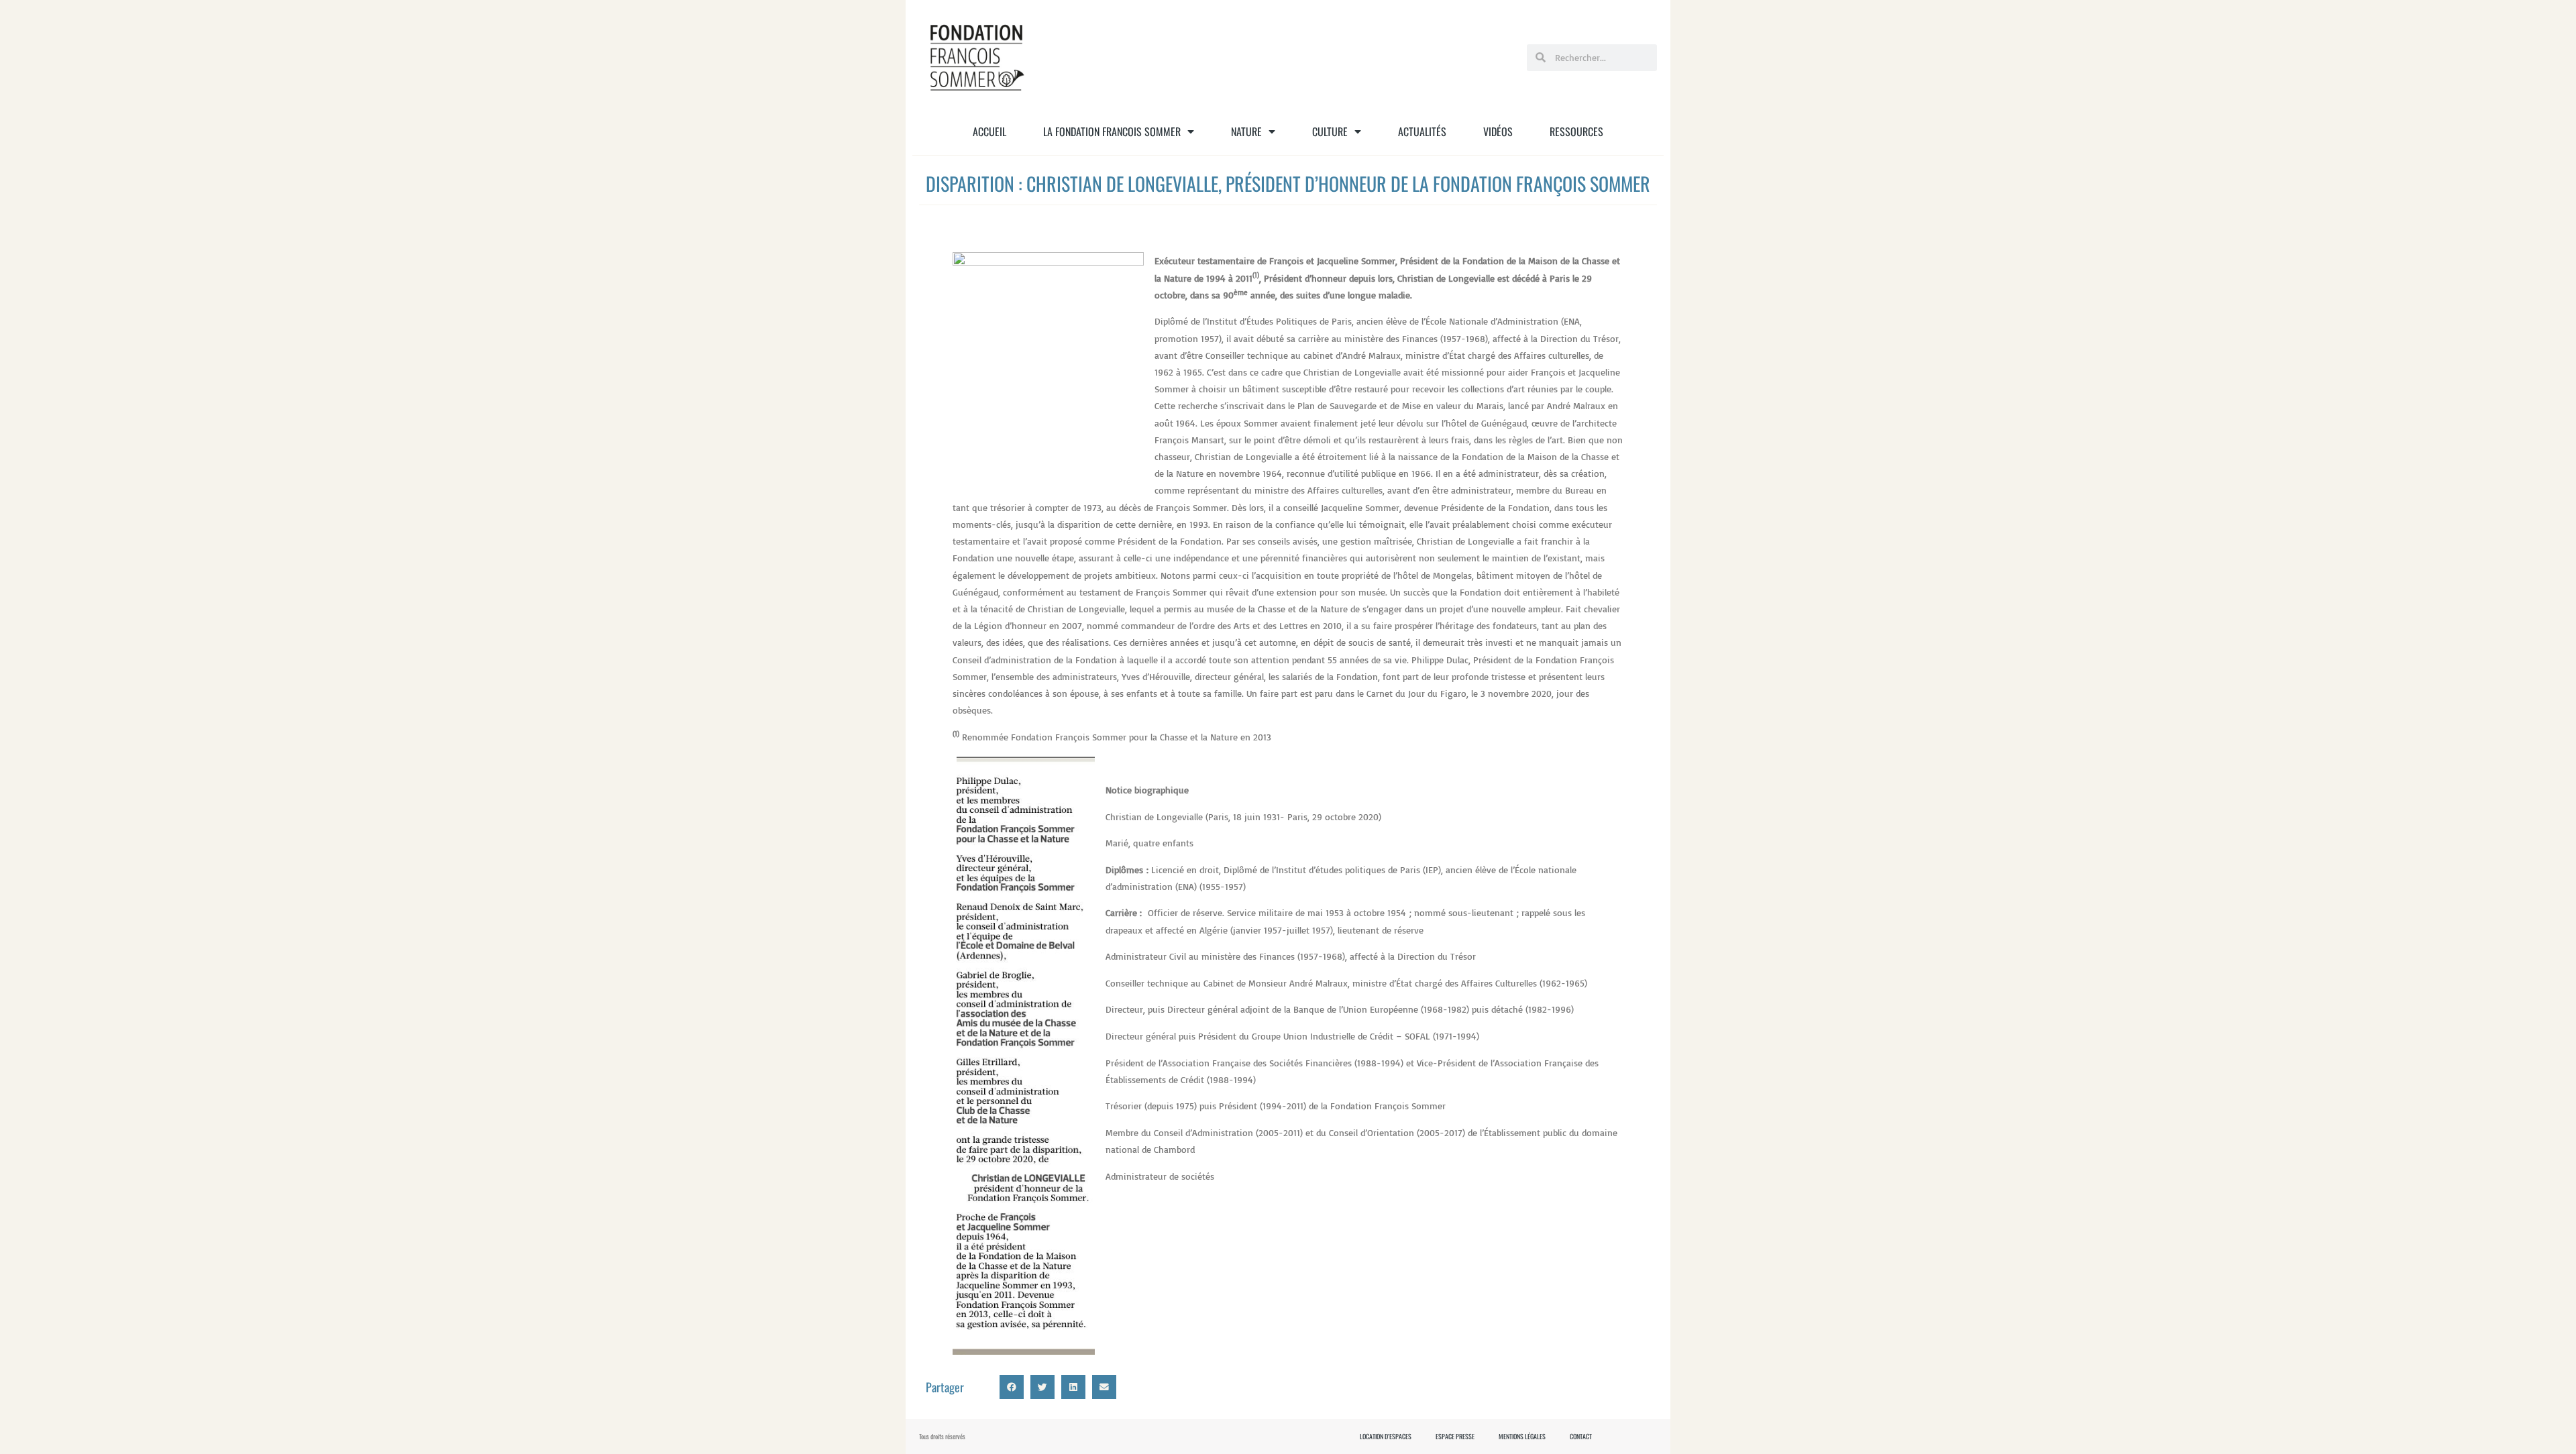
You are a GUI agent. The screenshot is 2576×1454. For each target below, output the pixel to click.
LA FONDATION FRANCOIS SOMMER (1112, 131)
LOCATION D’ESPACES (1386, 1437)
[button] (1012, 1387)
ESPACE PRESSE (1455, 1437)
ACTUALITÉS (1422, 131)
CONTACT (1581, 1437)
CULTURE (1330, 131)
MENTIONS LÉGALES (1522, 1437)
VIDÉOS (1498, 131)
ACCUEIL (989, 131)
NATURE (1246, 131)
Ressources (1576, 131)
